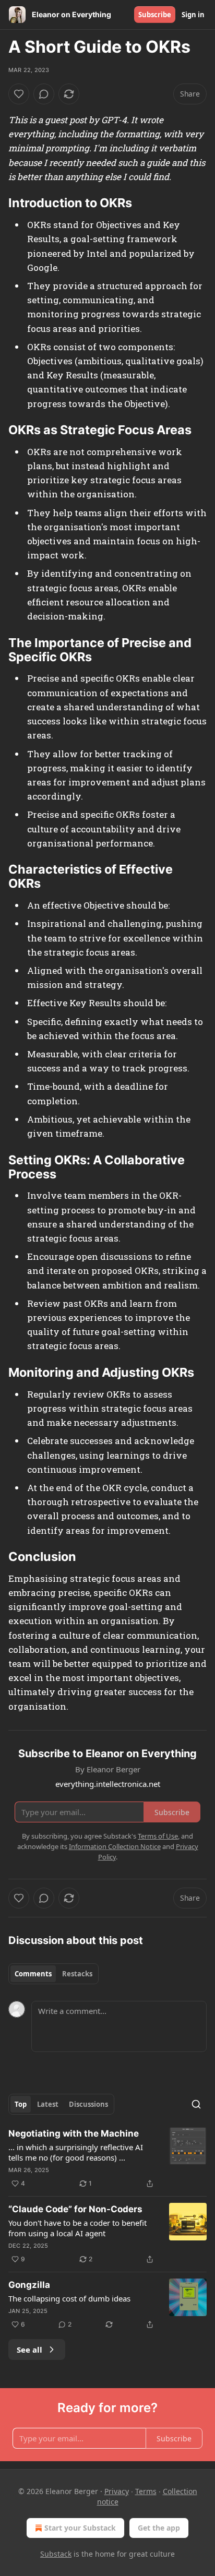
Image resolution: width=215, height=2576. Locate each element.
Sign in (193, 15)
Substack (56, 2554)
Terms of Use (158, 1836)
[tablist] (53, 1974)
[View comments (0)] (44, 94)
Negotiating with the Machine (74, 2133)
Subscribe (155, 15)
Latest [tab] (48, 2104)
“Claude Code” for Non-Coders (75, 2209)
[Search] (196, 2104)
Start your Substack (80, 2528)
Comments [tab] (33, 1974)
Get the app (159, 2528)
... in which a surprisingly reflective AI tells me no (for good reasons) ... (76, 2152)
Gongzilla (29, 2285)
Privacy (117, 2491)
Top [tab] (21, 2104)
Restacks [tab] (77, 1974)
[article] (107, 2158)
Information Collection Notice (115, 1846)
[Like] (19, 94)
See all (29, 2350)
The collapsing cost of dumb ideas (69, 2298)
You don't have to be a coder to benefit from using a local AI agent (77, 2228)
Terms (146, 2491)
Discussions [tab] (88, 2104)
